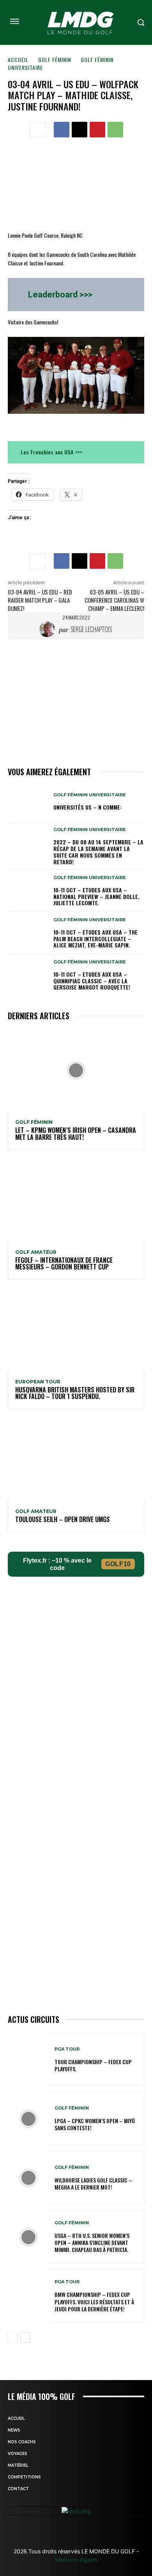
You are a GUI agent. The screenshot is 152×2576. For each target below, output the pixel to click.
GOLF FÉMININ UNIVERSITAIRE (90, 795)
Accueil (18, 60)
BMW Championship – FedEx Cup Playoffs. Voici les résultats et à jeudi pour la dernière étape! (94, 2301)
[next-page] (25, 2337)
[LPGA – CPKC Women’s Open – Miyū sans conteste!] (28, 2119)
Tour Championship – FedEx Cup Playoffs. (93, 2065)
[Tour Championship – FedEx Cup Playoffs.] (28, 2060)
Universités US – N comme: (87, 807)
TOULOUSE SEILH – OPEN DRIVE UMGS (63, 1519)
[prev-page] (13, 2337)
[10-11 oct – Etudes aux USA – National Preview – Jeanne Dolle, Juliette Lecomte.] (28, 891)
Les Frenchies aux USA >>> (51, 452)
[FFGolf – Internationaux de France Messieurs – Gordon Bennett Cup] (76, 1200)
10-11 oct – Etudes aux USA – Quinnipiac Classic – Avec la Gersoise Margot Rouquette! (92, 981)
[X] (80, 130)
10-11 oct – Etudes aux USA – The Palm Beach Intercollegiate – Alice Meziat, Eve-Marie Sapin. (95, 939)
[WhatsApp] (115, 130)
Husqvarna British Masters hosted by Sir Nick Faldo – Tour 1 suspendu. (75, 1393)
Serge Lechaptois (91, 629)
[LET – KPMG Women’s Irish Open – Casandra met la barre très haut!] (76, 1070)
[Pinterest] (97, 130)
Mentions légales (76, 2559)
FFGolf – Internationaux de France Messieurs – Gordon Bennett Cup (64, 1264)
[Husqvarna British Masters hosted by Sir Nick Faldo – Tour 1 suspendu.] (76, 1330)
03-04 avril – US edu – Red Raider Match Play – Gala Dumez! (40, 600)
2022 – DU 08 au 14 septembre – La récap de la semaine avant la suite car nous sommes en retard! (98, 852)
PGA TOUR (67, 2049)
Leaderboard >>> (60, 295)
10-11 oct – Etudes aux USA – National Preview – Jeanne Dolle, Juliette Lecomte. (96, 896)
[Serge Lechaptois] (49, 629)
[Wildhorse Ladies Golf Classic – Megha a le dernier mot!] (28, 2178)
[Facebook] (62, 130)
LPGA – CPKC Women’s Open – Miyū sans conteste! (95, 2124)
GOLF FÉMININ (55, 60)
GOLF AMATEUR (36, 1252)
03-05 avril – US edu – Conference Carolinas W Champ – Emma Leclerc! (114, 600)
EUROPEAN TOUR (38, 1382)
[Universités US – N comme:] (28, 802)
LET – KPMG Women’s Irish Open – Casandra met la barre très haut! (76, 1134)
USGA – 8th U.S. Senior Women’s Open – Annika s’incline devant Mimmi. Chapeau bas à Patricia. (92, 2242)
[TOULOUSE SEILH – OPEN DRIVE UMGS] (76, 1460)
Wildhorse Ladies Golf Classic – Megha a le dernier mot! (93, 2183)
